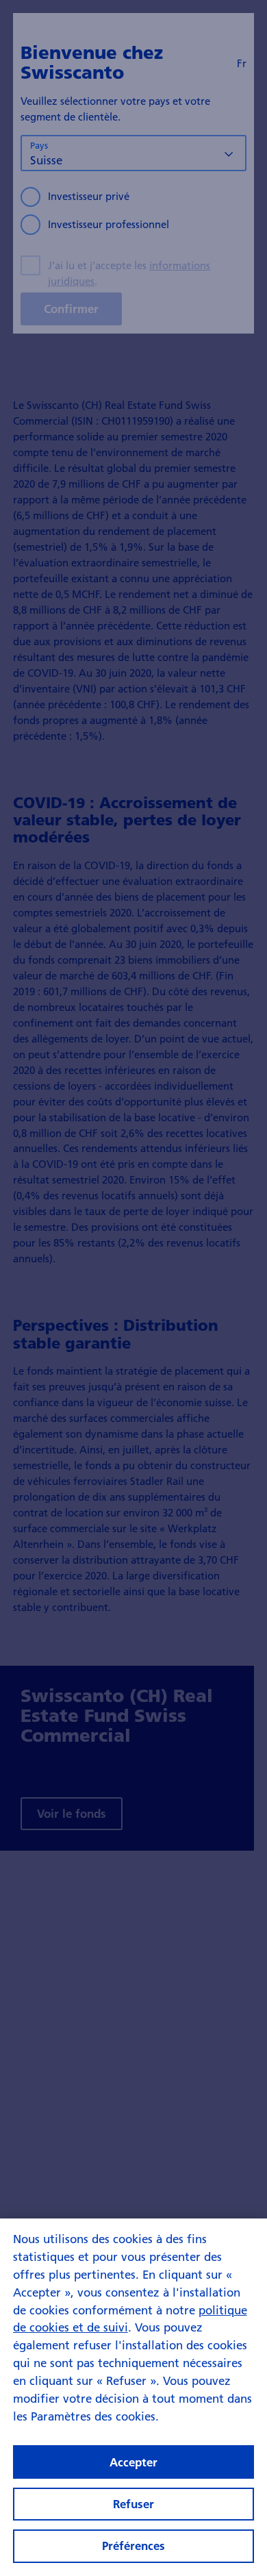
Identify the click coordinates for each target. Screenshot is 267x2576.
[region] (133, 2397)
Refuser (133, 2504)
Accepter (133, 2462)
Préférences (133, 2546)
